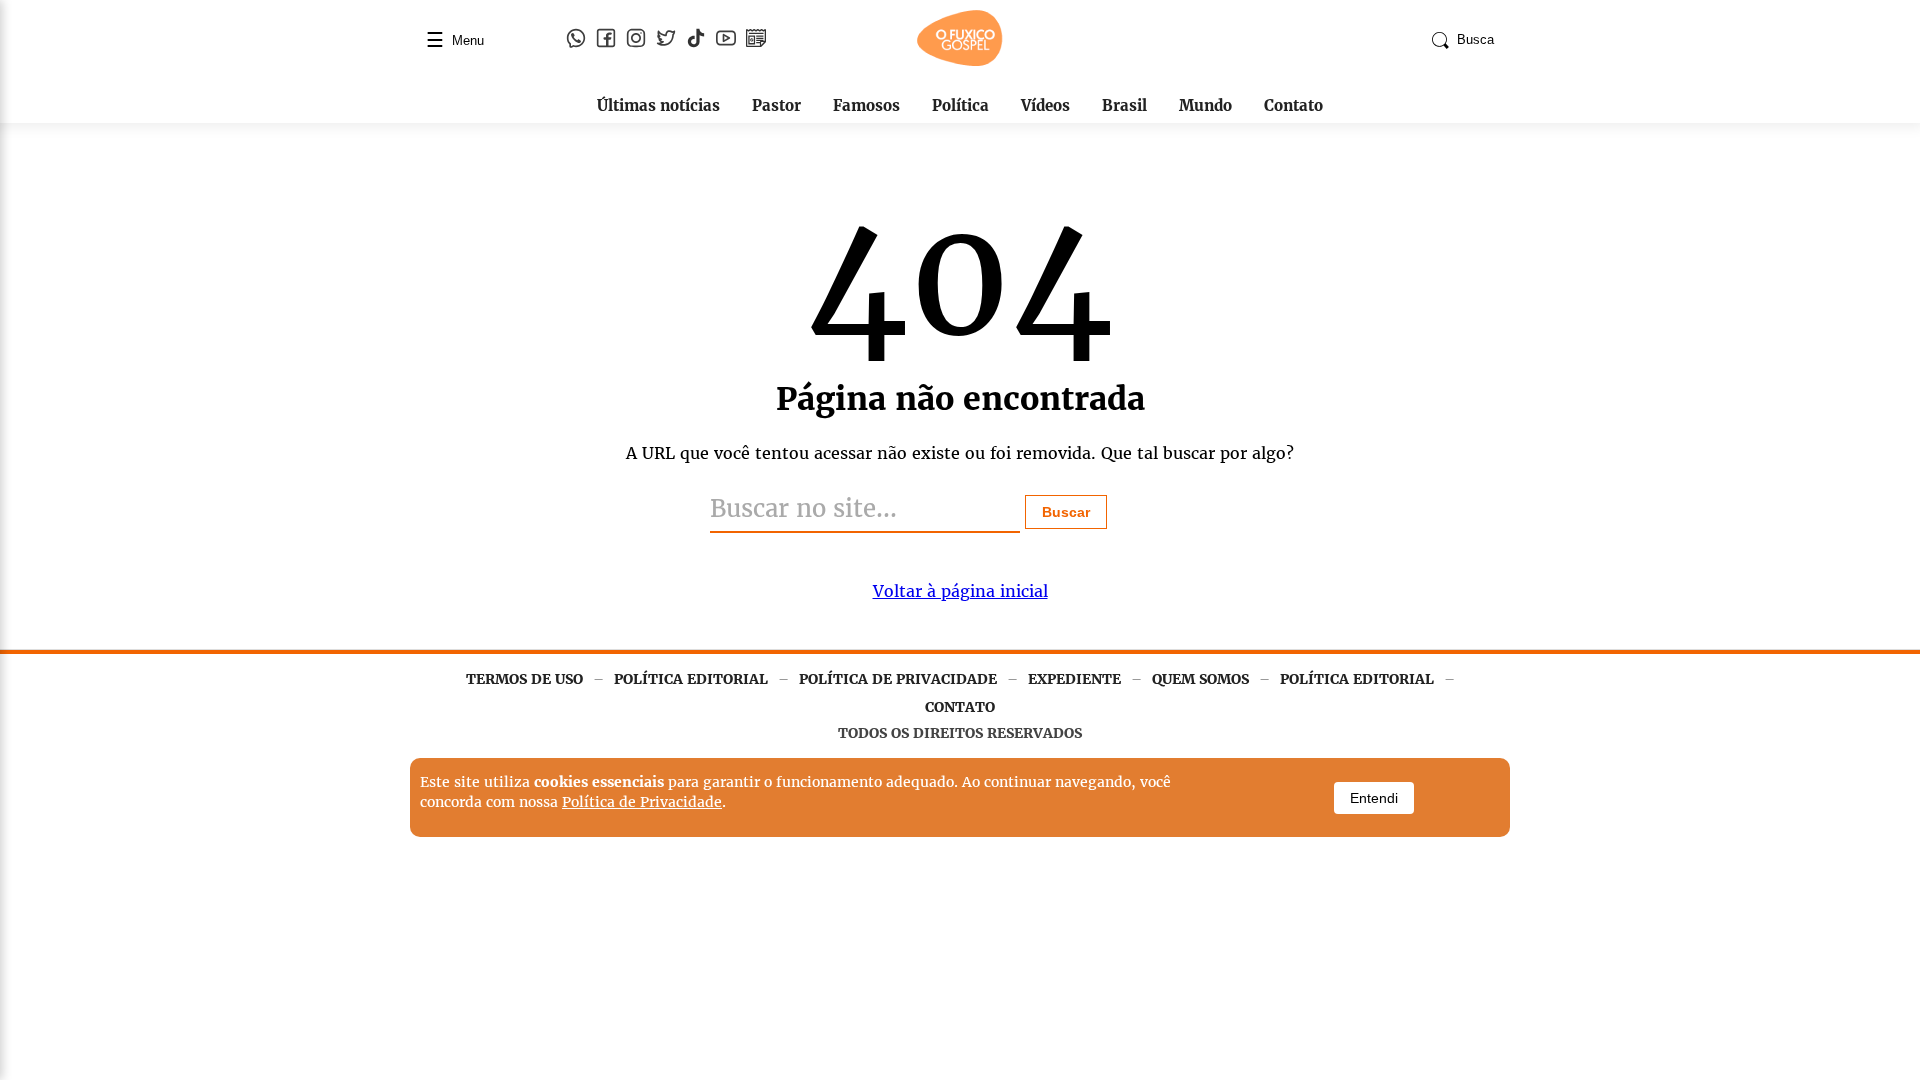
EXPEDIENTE (1074, 679)
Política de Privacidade (642, 802)
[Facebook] (606, 40)
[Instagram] (636, 40)
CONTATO (960, 707)
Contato (1293, 105)
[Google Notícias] (756, 40)
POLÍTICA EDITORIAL (691, 679)
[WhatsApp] (576, 40)
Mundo (1205, 105)
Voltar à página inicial (960, 591)
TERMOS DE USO (524, 679)
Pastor (776, 105)
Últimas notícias (658, 105)
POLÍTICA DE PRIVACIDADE (898, 679)
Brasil (1124, 105)
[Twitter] (666, 40)
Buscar (1066, 512)
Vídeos (1045, 105)
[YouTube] (726, 40)
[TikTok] (696, 40)
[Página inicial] (960, 62)
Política (960, 105)
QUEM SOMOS (1200, 679)
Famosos (866, 105)
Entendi (1374, 798)
